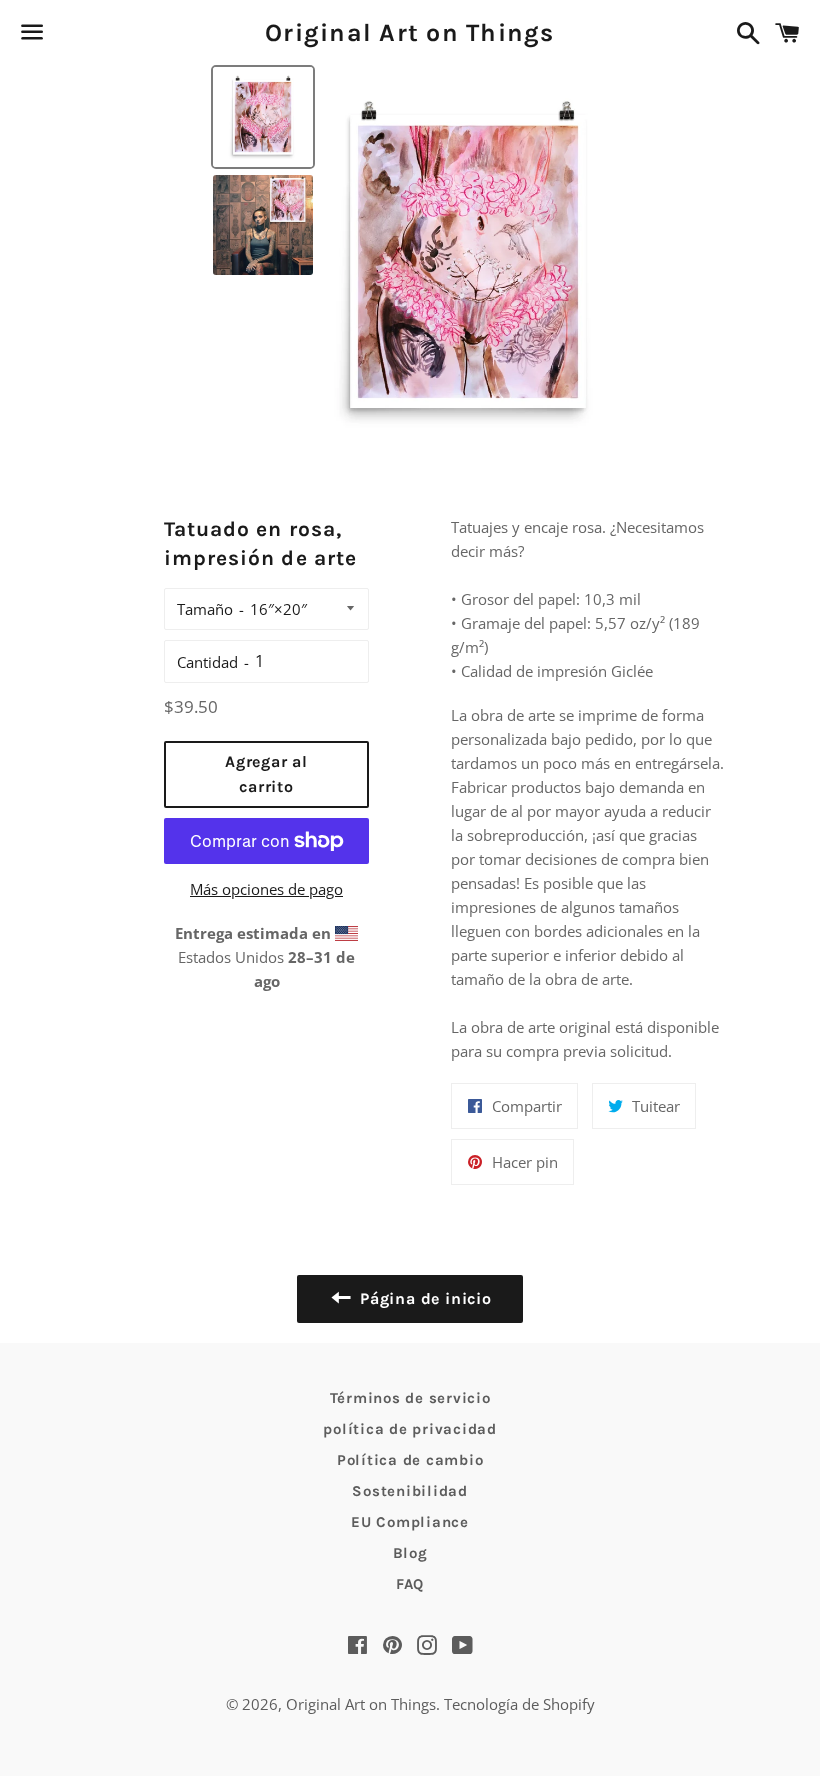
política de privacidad (410, 1429)
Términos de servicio (410, 1398)
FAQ (410, 1584)
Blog (410, 1553)
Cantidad (207, 662)
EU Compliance (410, 1522)
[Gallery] (410, 260)
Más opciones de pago (266, 889)
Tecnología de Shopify (519, 1704)
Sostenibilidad (410, 1491)
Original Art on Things (410, 32)
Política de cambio (410, 1460)
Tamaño (205, 609)
